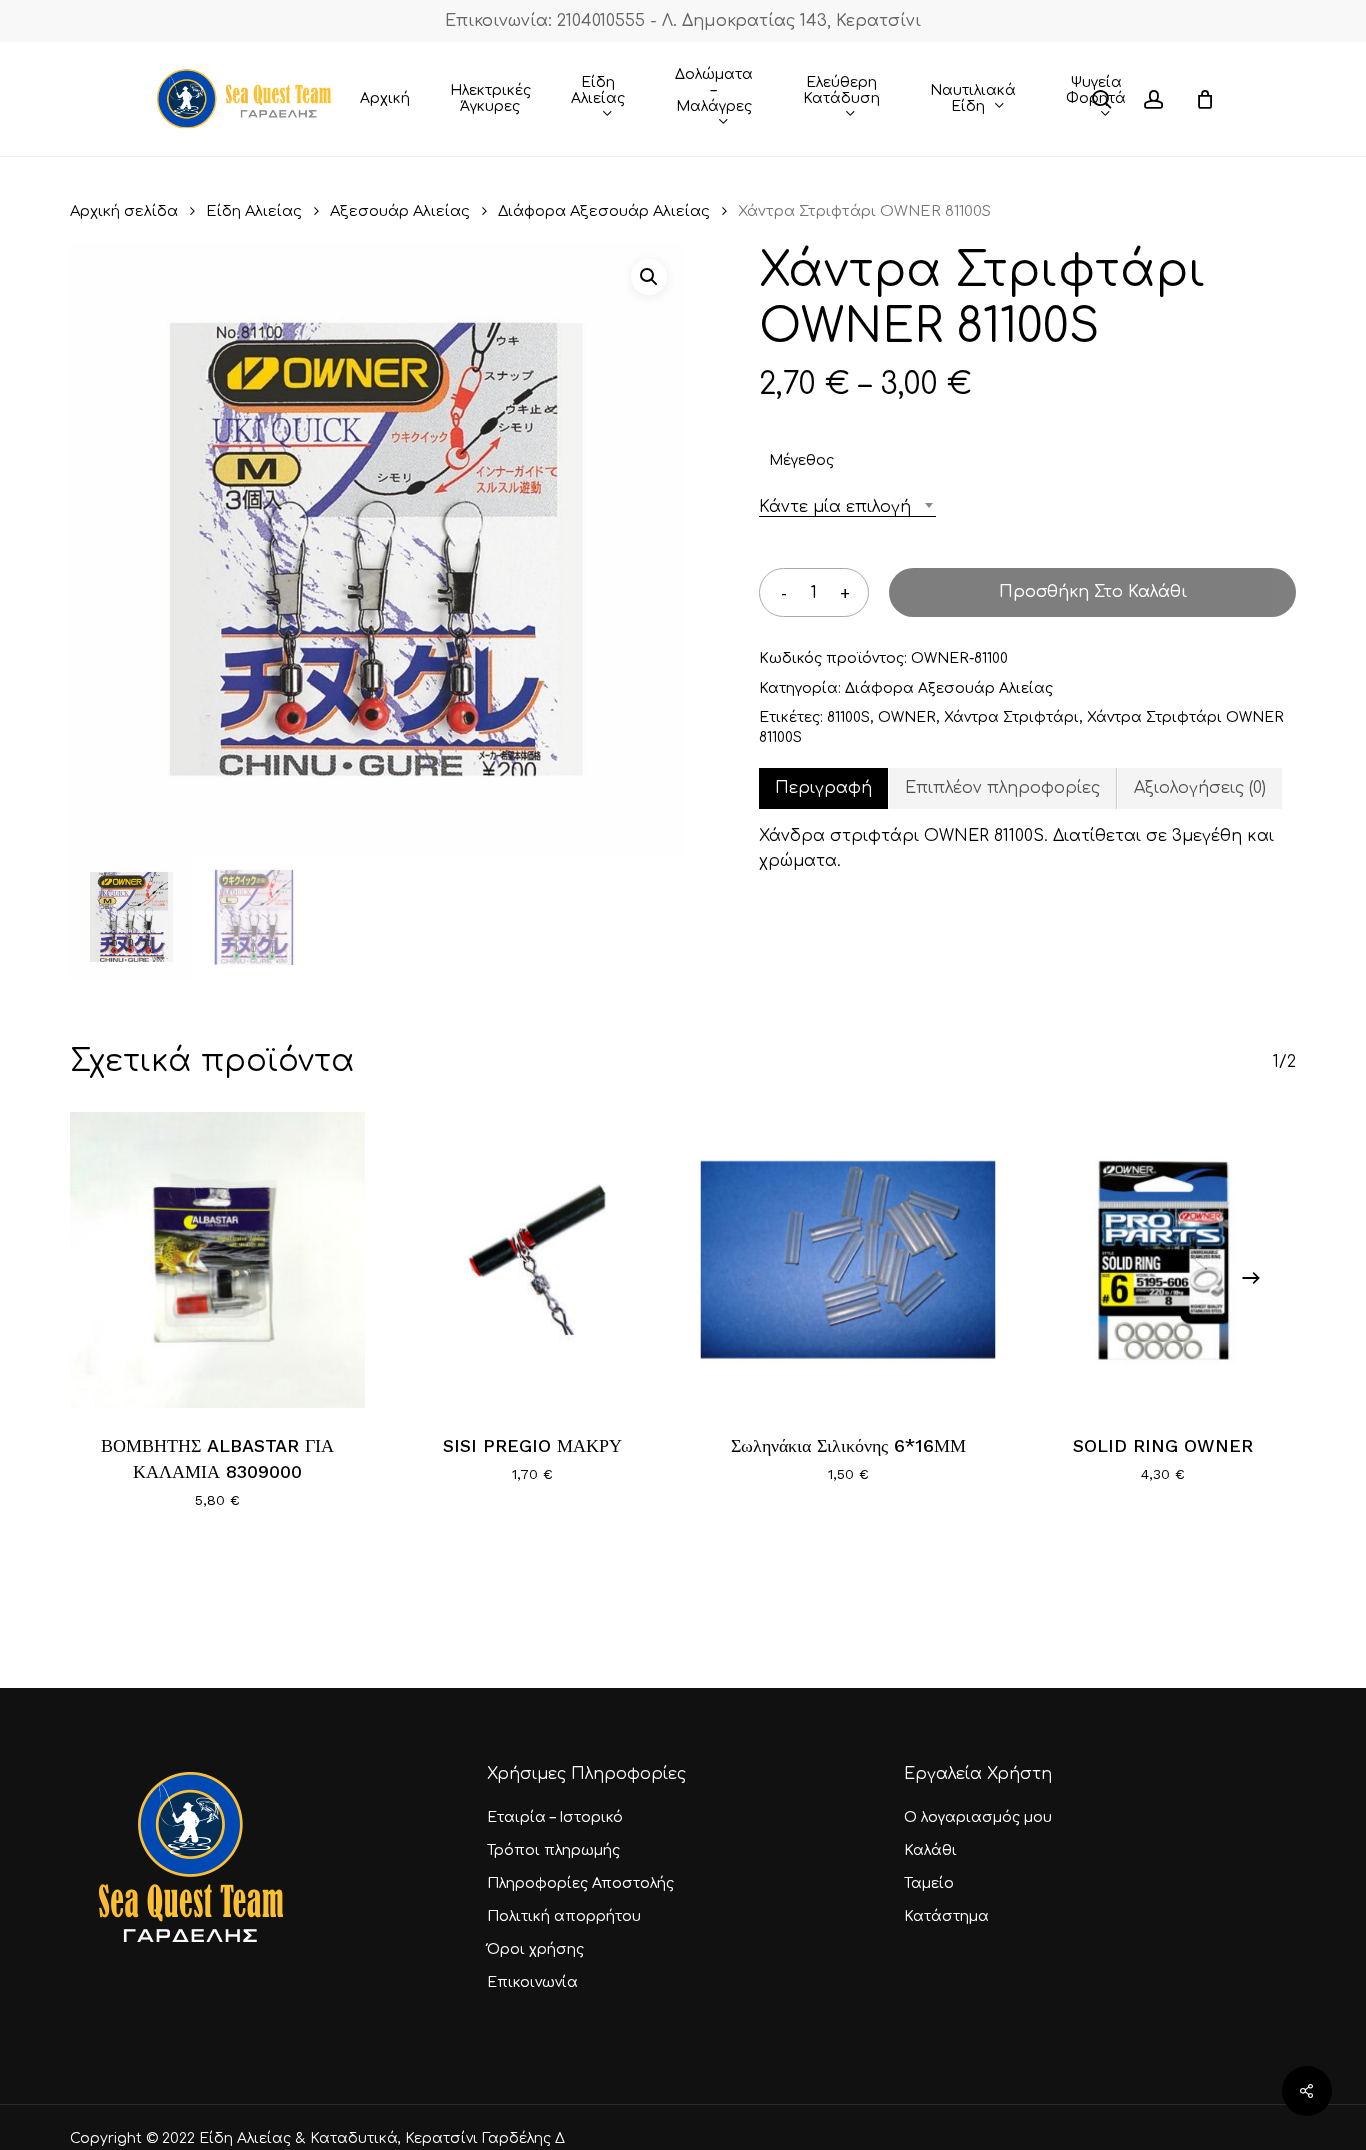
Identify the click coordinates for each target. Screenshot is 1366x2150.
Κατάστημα (946, 1916)
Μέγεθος (801, 460)
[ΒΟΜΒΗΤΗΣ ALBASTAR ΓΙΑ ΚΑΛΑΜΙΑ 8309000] (217, 1259)
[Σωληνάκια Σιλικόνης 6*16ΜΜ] (848, 1259)
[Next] (1251, 1278)
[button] (649, 277)
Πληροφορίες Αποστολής (580, 1883)
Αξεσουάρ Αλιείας (400, 211)
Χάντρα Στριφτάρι (1011, 717)
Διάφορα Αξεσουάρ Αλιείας (604, 211)
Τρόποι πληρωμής (553, 1850)
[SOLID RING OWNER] (1163, 1259)
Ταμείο (929, 1883)
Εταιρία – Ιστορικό (555, 1817)
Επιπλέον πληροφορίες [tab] (1002, 788)
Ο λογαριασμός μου (978, 1817)
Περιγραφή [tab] (823, 788)
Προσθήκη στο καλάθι (1093, 592)
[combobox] (847, 507)
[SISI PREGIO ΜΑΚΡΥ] (532, 1259)
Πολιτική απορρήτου (564, 1916)
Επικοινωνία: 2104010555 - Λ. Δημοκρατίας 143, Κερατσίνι (683, 21)
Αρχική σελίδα (124, 211)
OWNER (907, 717)
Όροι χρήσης (535, 1949)
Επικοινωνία (532, 1982)
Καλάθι (930, 1850)
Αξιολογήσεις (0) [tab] (1200, 788)
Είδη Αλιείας (254, 211)
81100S (848, 717)
